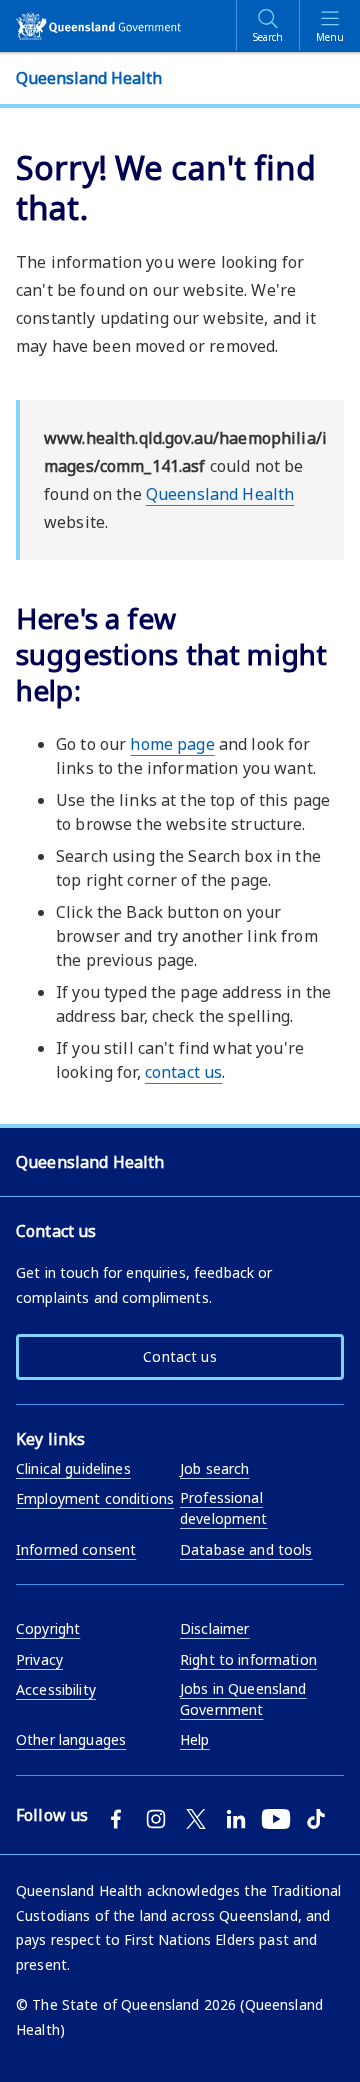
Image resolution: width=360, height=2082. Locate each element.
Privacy (39, 1659)
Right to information (248, 1659)
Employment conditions (95, 1498)
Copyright (48, 1628)
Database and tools (246, 1549)
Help (195, 1739)
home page (172, 744)
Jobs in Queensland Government (243, 1699)
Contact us (179, 1356)
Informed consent (76, 1549)
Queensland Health (220, 494)
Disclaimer (214, 1628)
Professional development (224, 1508)
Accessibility (56, 1689)
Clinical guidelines (73, 1468)
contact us (183, 1072)
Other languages (71, 1739)
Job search (214, 1468)
